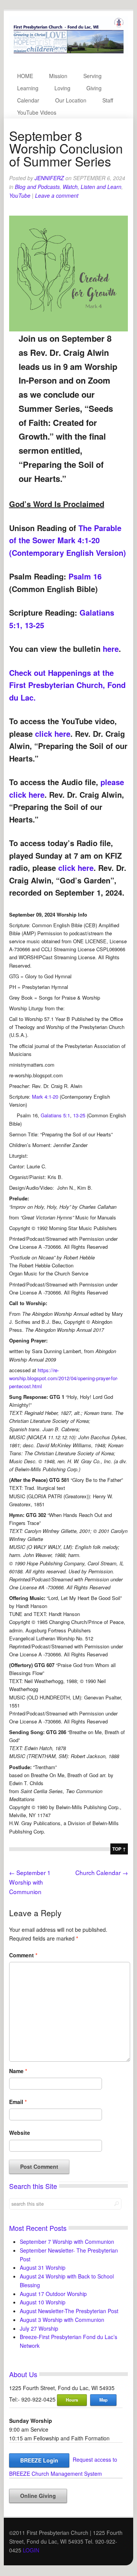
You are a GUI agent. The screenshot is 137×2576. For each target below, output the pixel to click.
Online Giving (38, 2496)
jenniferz (49, 178)
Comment (23, 1955)
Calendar (28, 100)
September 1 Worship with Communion (30, 1882)
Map (104, 2400)
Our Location (71, 100)
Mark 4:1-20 (45, 1097)
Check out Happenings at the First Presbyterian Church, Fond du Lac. (67, 685)
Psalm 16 (85, 576)
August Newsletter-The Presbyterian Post (69, 2311)
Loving (62, 88)
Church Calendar (102, 1872)
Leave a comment (57, 195)
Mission (58, 76)
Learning (28, 88)
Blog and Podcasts (37, 187)
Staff (108, 100)
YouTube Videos (37, 112)
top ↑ (119, 1849)
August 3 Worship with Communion (62, 2320)
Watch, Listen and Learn (92, 187)
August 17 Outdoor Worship (53, 2294)
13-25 (79, 1115)
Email (18, 2102)
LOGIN (31, 2550)
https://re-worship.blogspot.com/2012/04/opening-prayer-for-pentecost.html (64, 1378)
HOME (25, 76)
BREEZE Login (39, 2460)
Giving (94, 88)
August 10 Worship (43, 2302)
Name (18, 2071)
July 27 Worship (39, 2328)
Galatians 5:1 (55, 1115)
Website (20, 2133)
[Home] (69, 54)
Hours (72, 2400)
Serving (92, 76)
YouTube (20, 195)
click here (53, 734)
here (111, 649)
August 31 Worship (43, 2267)
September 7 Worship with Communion (67, 2242)
